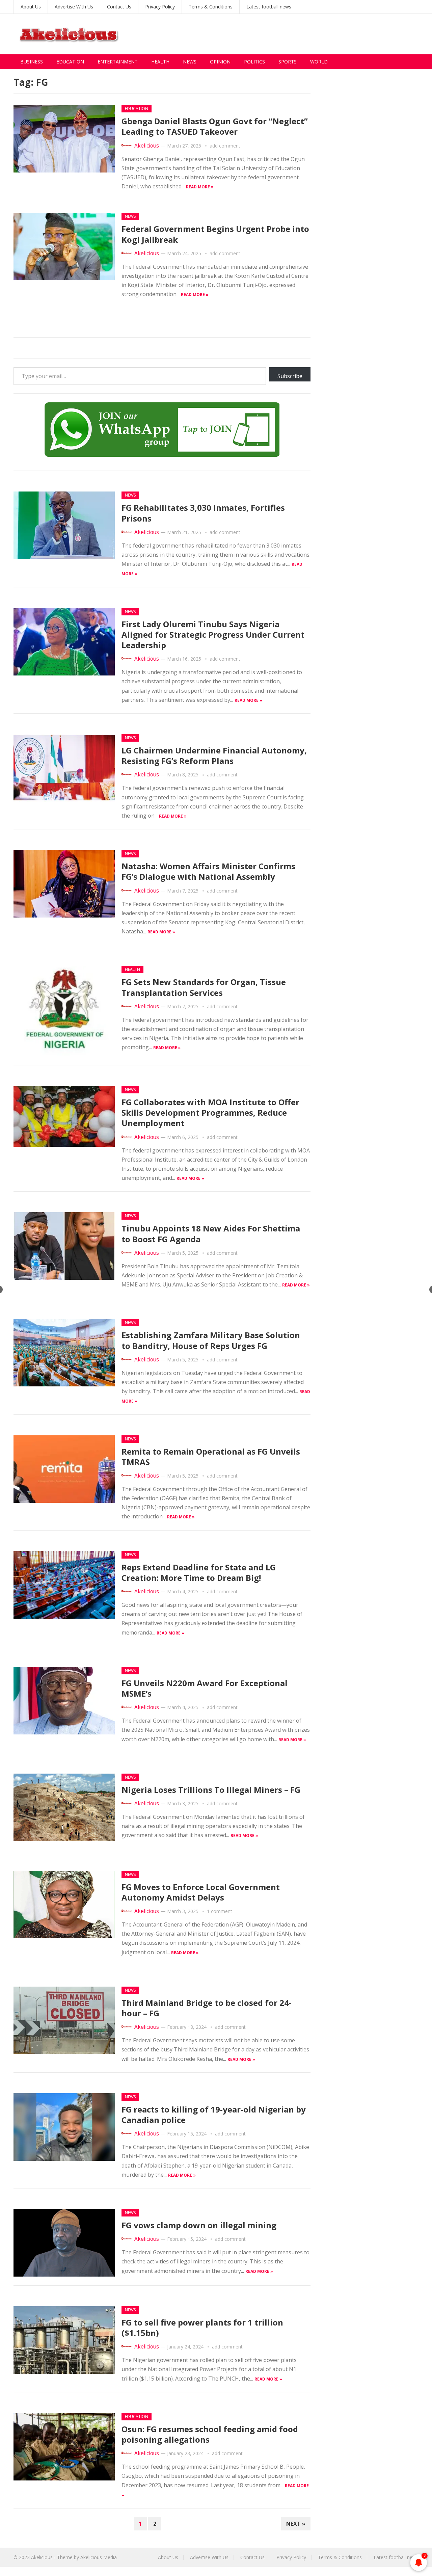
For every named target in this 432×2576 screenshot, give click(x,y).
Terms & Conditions (211, 7)
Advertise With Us (74, 7)
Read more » (200, 187)
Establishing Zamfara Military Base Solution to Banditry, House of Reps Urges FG (211, 1340)
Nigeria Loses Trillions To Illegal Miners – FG (211, 1790)
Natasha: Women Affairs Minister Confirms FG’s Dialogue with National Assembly (208, 871)
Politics (254, 62)
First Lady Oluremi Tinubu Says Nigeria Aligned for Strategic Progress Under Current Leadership (213, 634)
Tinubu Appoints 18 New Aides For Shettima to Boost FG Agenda (211, 1233)
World (319, 62)
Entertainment (118, 62)
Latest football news (269, 7)
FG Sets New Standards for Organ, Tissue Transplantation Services (204, 987)
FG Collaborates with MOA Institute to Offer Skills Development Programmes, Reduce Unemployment (210, 1112)
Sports (288, 62)
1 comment (220, 1911)
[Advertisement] (296, 34)
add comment (225, 146)
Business (32, 62)
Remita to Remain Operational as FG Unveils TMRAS (211, 1457)
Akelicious (147, 146)
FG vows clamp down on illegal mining (199, 2225)
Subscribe (290, 376)
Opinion (220, 62)
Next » (296, 2524)
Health (160, 62)
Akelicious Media (99, 2557)
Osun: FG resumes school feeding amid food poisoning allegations (210, 2434)
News (190, 62)
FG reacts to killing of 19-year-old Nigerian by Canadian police (214, 2115)
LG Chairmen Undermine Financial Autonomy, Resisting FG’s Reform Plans (214, 755)
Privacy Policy (160, 7)
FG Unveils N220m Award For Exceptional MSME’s (205, 1688)
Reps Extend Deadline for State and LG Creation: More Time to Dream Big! (199, 1572)
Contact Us (119, 7)
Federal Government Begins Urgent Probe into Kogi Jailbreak (215, 234)
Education (70, 62)
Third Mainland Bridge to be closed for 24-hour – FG (207, 2008)
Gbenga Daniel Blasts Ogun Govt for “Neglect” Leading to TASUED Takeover (215, 126)
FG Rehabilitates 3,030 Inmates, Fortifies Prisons (203, 513)
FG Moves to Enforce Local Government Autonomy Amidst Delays (201, 1892)
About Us (31, 7)
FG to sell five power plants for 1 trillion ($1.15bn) (202, 2328)
